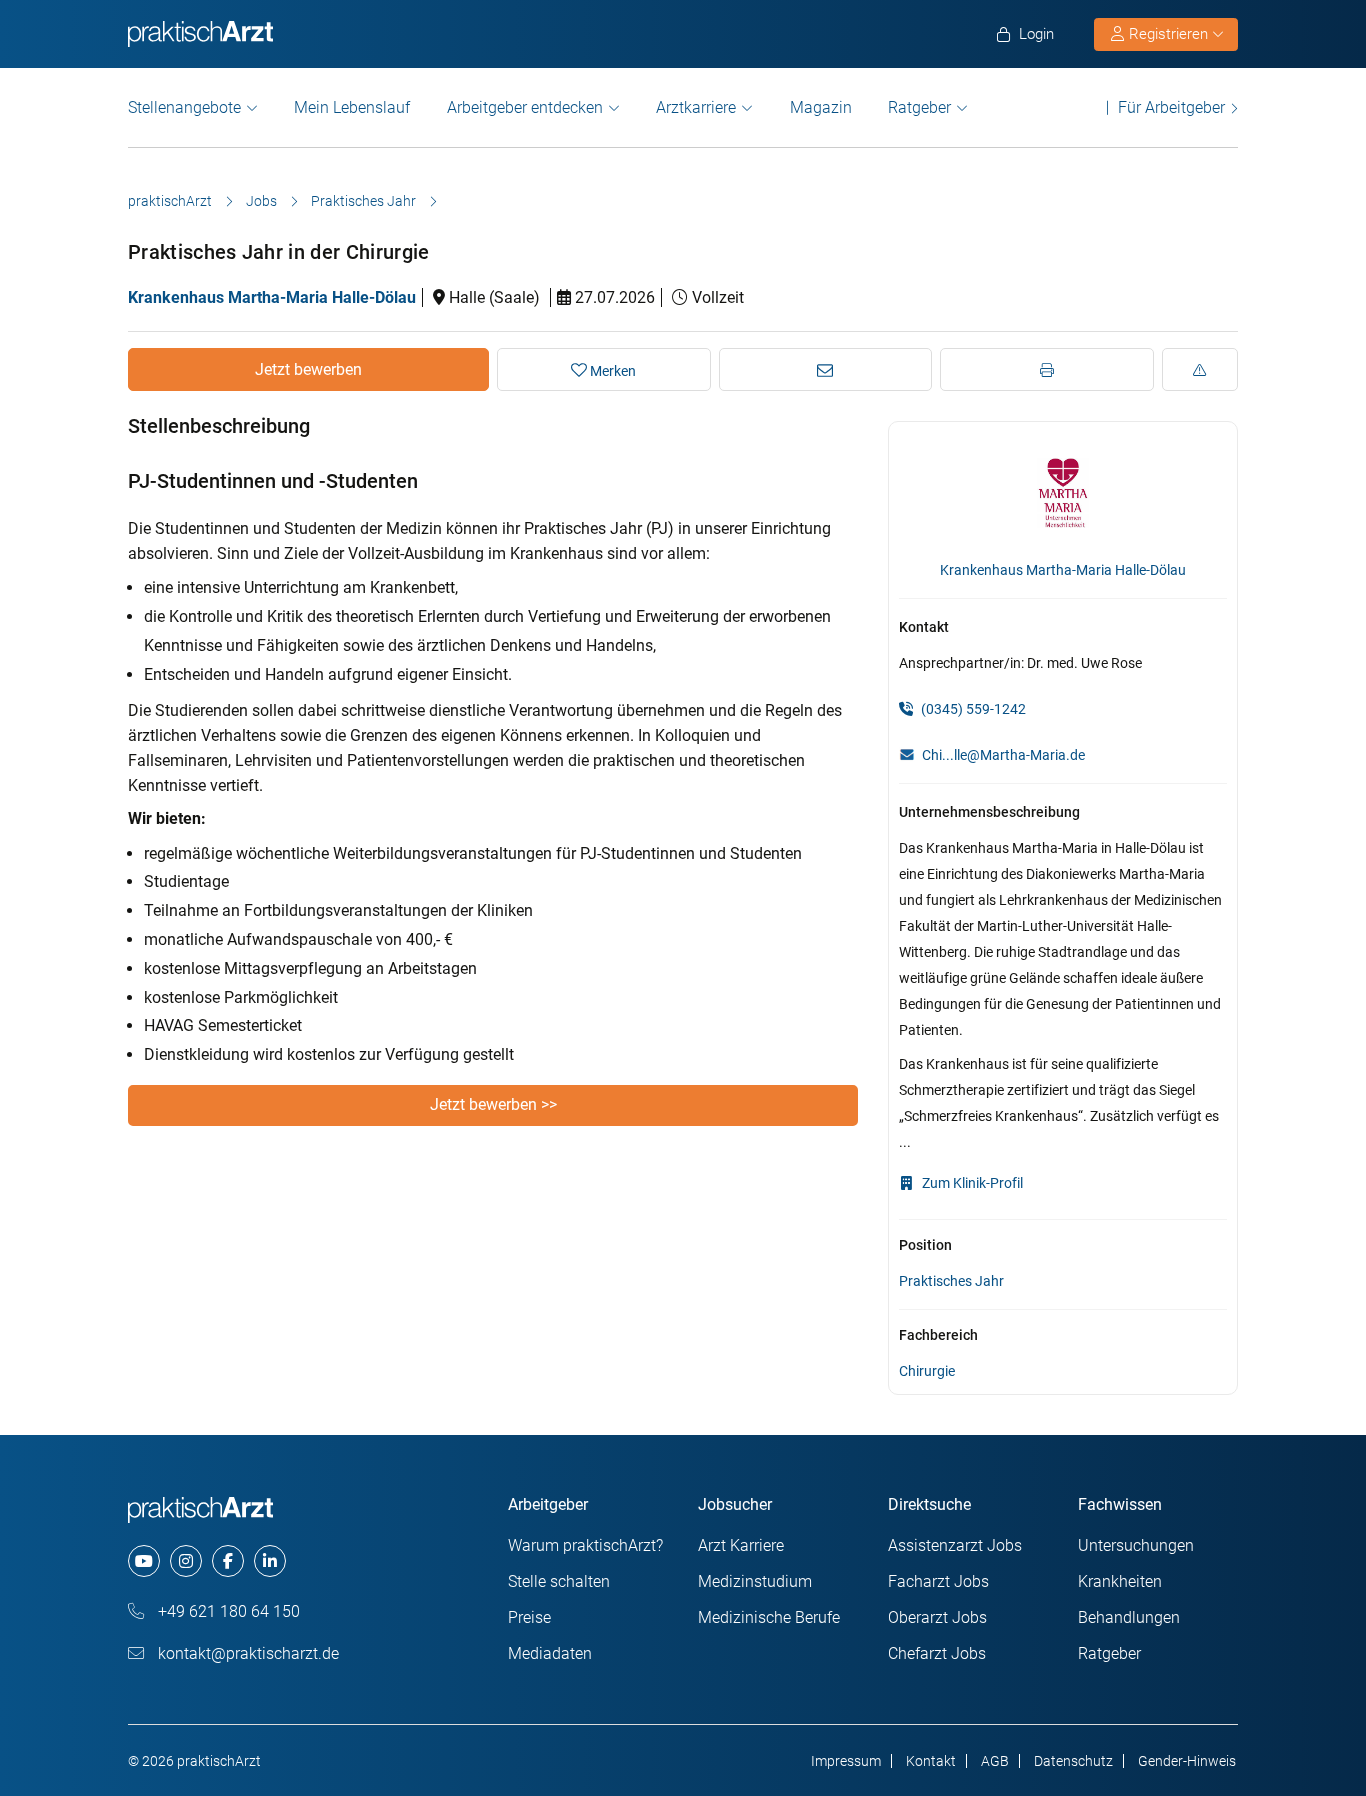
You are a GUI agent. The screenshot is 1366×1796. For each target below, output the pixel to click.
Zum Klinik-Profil (971, 1183)
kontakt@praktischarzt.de (246, 1653)
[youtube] (144, 1561)
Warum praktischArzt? (585, 1545)
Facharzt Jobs (938, 1581)
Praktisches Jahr (363, 201)
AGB (995, 1761)
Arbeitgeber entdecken (525, 107)
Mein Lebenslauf (352, 107)
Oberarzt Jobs (937, 1617)
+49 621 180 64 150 (227, 1611)
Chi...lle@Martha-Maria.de (1003, 755)
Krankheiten (1120, 1581)
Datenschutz (1073, 1761)
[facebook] (228, 1561)
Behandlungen (1129, 1617)
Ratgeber (919, 107)
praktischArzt (170, 201)
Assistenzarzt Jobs (955, 1545)
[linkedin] (270, 1561)
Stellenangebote (184, 107)
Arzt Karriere (741, 1545)
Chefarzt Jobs (937, 1653)
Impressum (846, 1761)
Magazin (821, 107)
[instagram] (186, 1561)
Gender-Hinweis (1187, 1761)
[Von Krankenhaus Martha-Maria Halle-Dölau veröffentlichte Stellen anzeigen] (1063, 492)
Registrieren (1168, 34)
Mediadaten (550, 1653)
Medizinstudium (755, 1581)
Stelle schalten (559, 1581)
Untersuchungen (1136, 1545)
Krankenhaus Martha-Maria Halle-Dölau (272, 297)
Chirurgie (927, 1371)
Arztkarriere (696, 107)
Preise (529, 1617)
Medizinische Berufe (769, 1617)
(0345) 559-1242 (972, 709)
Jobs (261, 201)
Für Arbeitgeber (1171, 107)
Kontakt (931, 1761)
